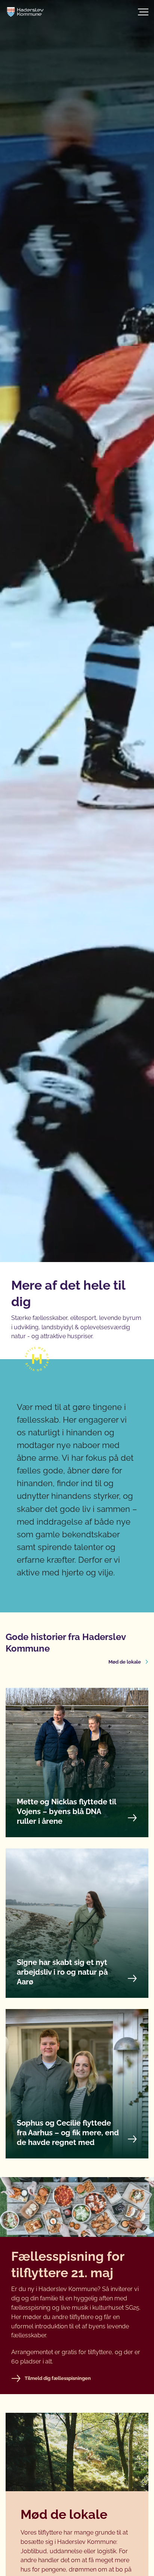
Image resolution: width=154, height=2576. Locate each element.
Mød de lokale (125, 1662)
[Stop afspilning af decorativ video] (135, 2426)
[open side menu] (125, 12)
